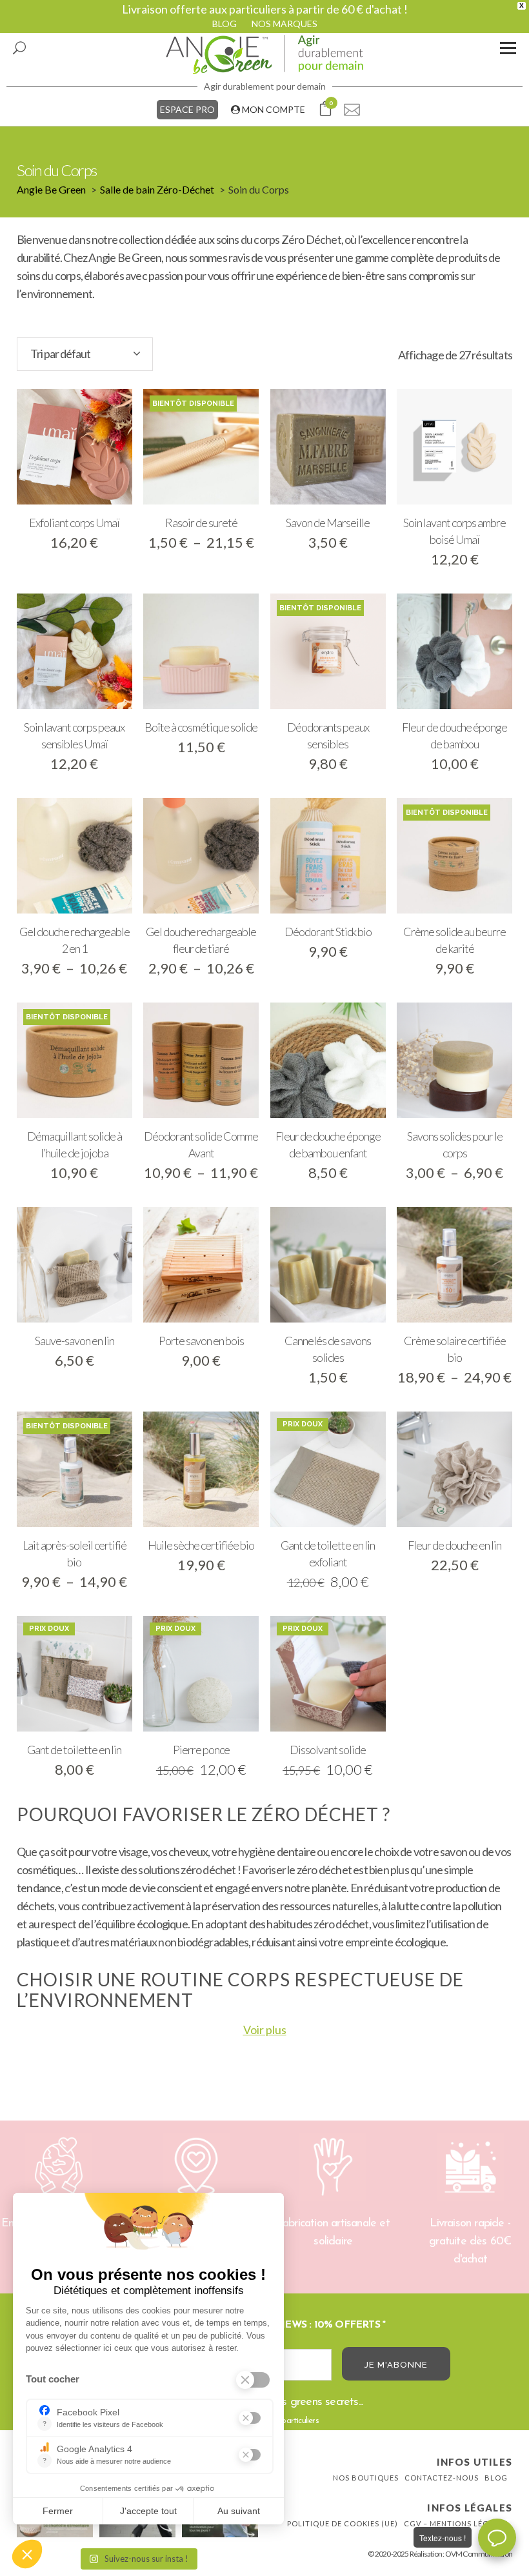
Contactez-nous (442, 2478)
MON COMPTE (273, 109)
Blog (496, 2478)
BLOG (225, 24)
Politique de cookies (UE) (343, 2523)
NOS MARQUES (284, 24)
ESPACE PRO (187, 109)
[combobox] (85, 354)
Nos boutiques (366, 2478)
